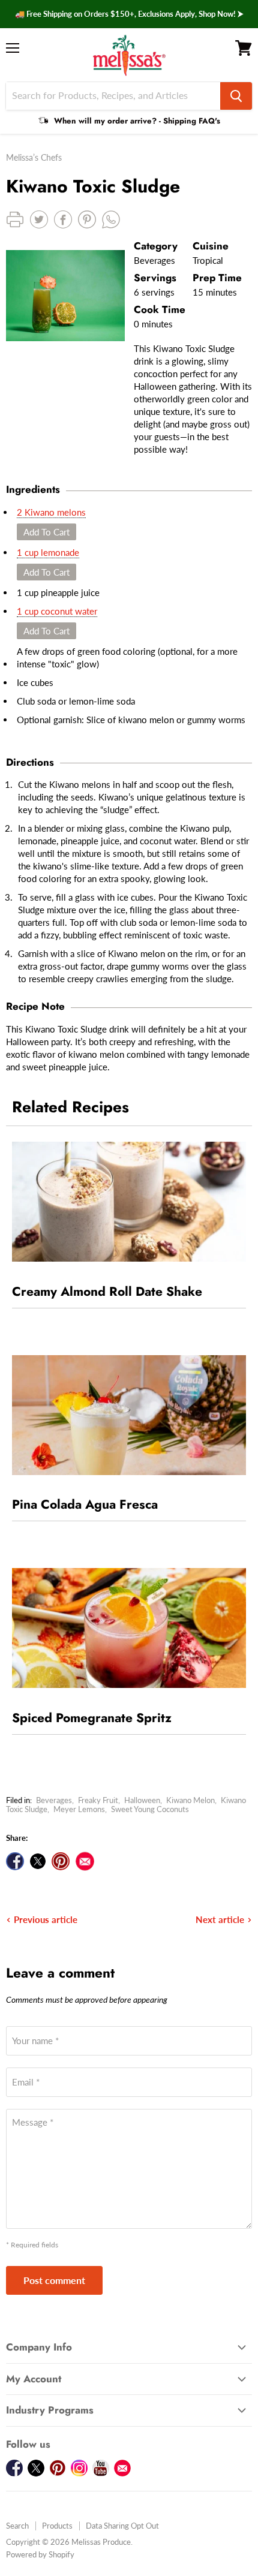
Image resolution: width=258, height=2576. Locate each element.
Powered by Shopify (40, 2554)
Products (57, 2526)
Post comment (54, 2280)
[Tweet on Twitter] (38, 1861)
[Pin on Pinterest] (61, 1861)
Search (17, 2526)
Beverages (54, 1800)
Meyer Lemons (79, 1809)
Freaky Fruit (98, 1800)
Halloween (142, 1800)
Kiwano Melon (190, 1800)
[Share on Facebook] (15, 1861)
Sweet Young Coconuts (150, 1809)
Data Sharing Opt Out (122, 2526)
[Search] (236, 96)
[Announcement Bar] (129, 14)
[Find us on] (85, 1861)
